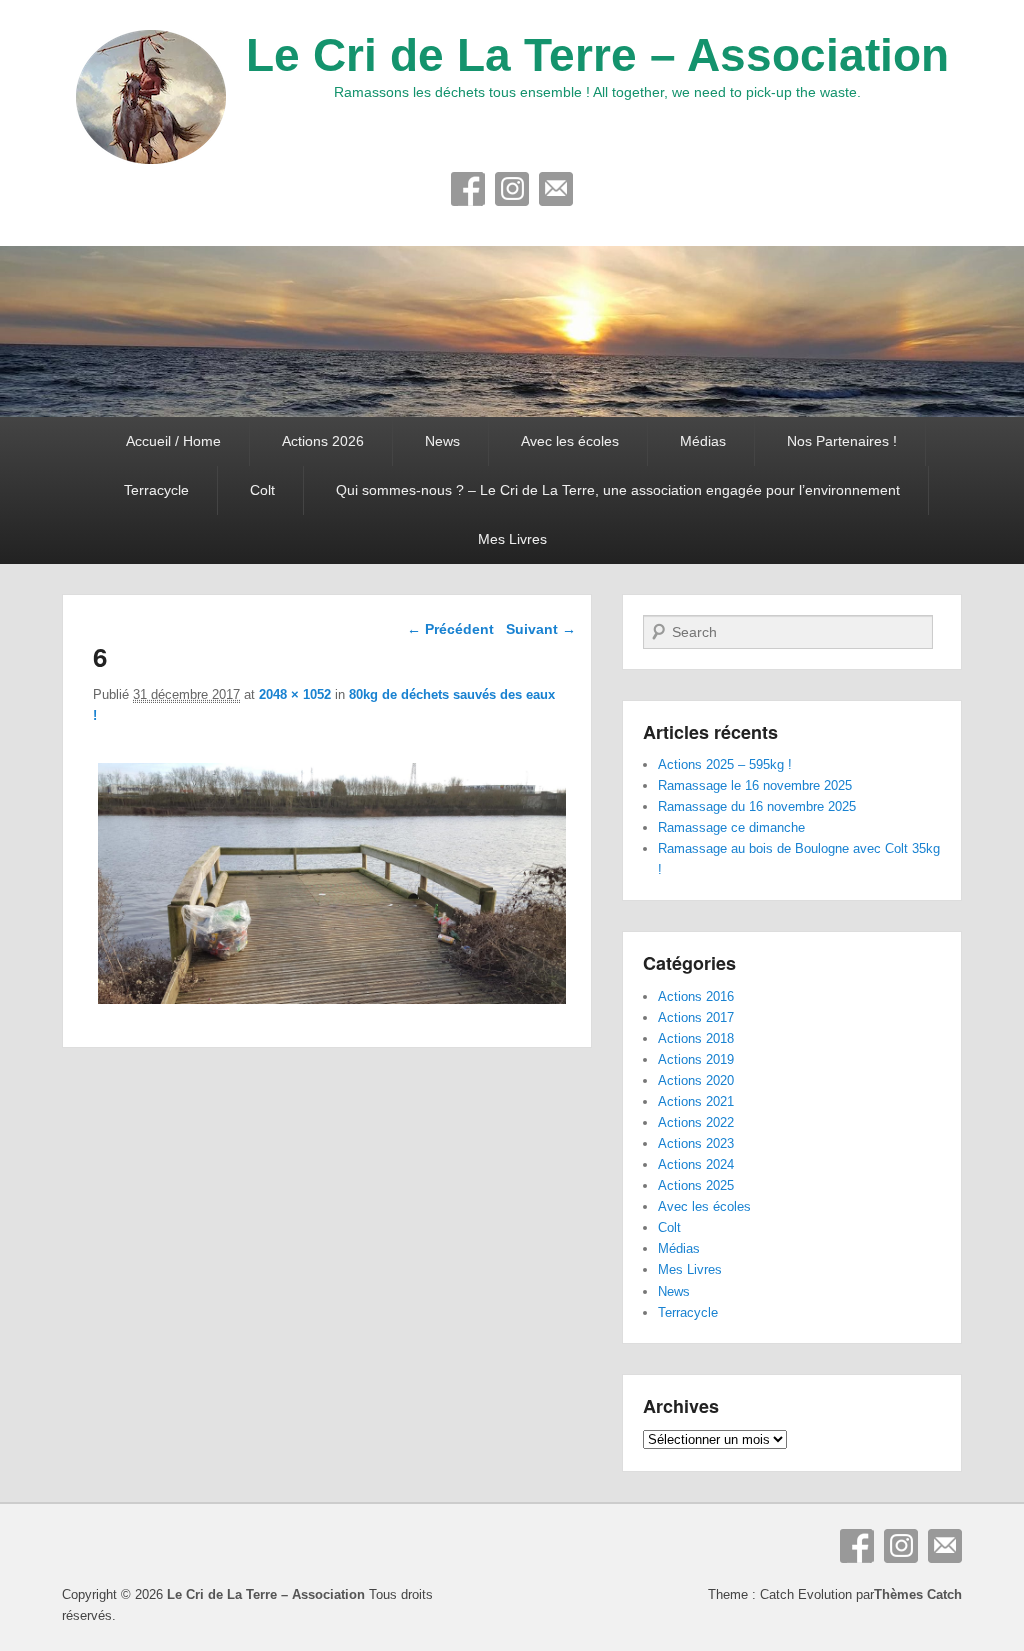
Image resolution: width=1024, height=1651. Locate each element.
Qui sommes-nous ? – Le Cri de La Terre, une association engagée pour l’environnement (618, 490)
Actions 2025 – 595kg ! (725, 764)
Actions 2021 (696, 1101)
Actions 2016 (696, 996)
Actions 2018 (696, 1038)
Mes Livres (512, 539)
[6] (331, 1003)
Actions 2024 (696, 1164)
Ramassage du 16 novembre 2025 (757, 806)
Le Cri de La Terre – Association (597, 55)
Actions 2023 (696, 1143)
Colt (262, 490)
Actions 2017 (696, 1017)
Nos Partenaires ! (842, 441)
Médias (703, 441)
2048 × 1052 (295, 694)
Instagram (512, 189)
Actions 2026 (323, 441)
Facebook (468, 189)
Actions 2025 (696, 1185)
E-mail (556, 189)
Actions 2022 (696, 1122)
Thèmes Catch (918, 1594)
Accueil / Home (173, 441)
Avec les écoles (570, 441)
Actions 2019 (696, 1059)
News (442, 441)
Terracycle (156, 490)
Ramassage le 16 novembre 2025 (755, 785)
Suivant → (541, 629)
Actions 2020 (696, 1080)
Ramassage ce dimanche (731, 827)
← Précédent (450, 629)
